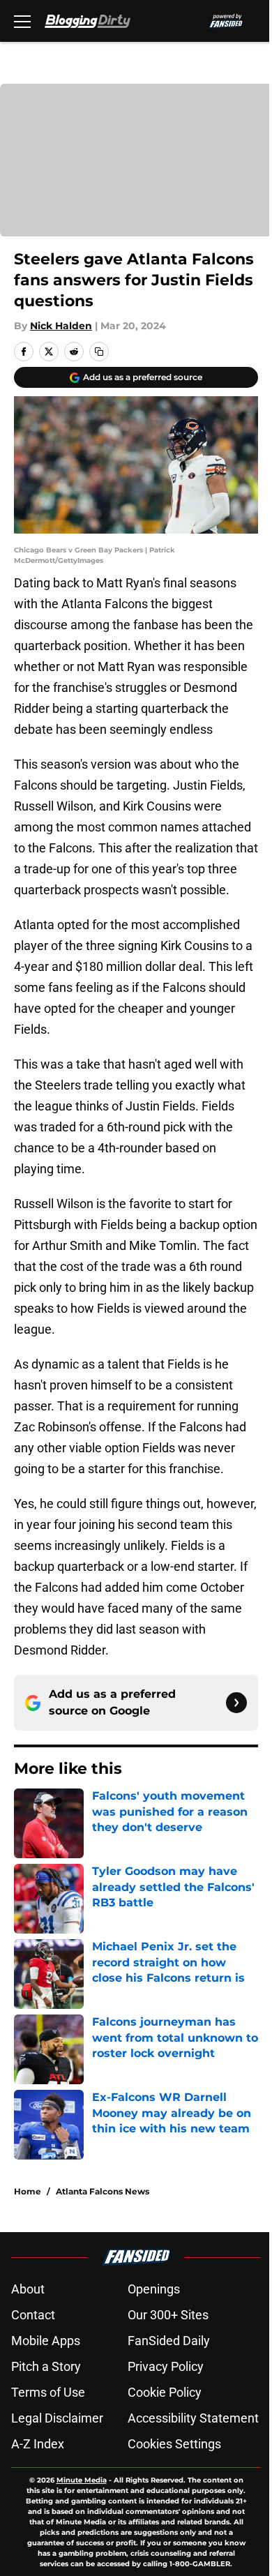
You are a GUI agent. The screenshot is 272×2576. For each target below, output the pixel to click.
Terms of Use (48, 2392)
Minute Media (82, 2480)
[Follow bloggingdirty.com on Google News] (236, 1703)
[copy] (99, 352)
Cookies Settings (174, 2444)
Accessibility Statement (193, 2418)
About (28, 2289)
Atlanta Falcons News (103, 2191)
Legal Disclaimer (57, 2418)
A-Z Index (38, 2444)
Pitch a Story (46, 2366)
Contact (33, 2315)
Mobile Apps (46, 2341)
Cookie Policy (165, 2392)
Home (28, 2191)
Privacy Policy (166, 2366)
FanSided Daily (169, 2341)
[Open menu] (22, 21)
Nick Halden (61, 326)
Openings (154, 2289)
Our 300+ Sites (168, 2315)
